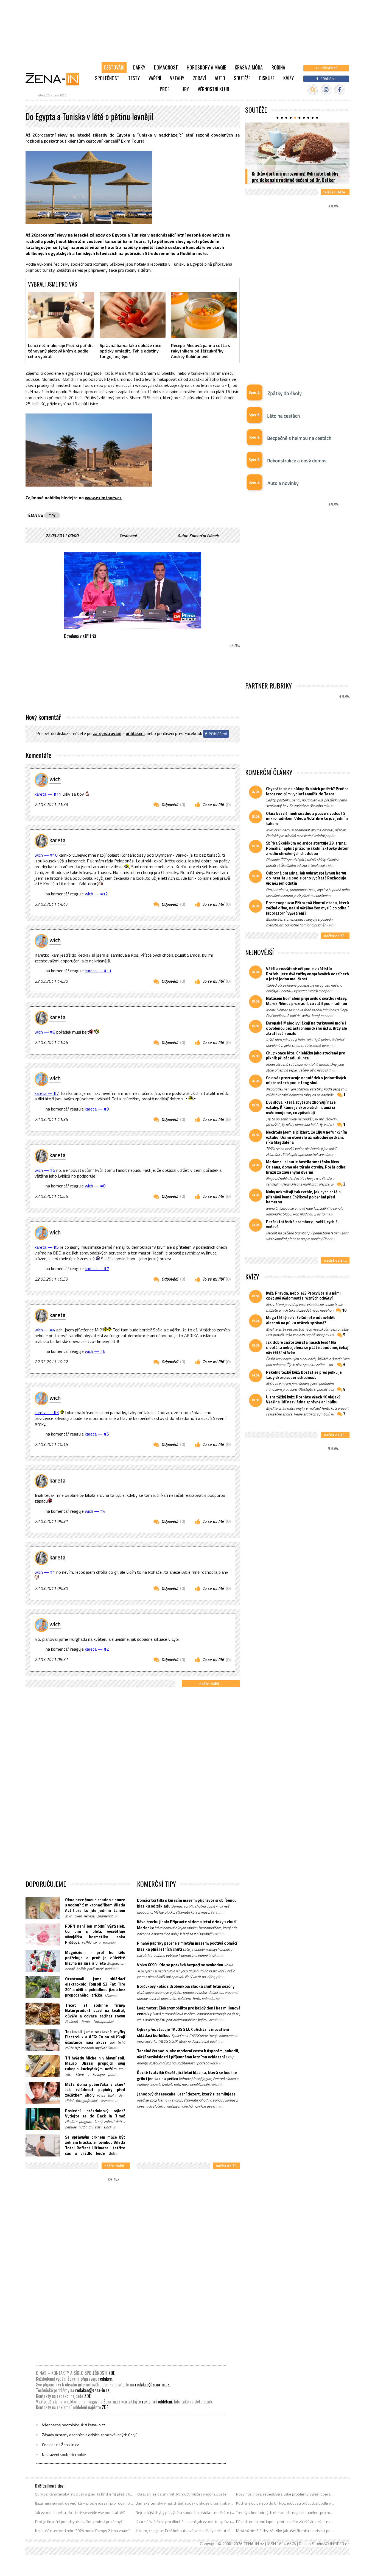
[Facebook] (339, 90)
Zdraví (199, 78)
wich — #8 (45, 1032)
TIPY (52, 515)
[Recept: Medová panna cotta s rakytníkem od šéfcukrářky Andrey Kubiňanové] (204, 315)
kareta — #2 (97, 1649)
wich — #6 (45, 1170)
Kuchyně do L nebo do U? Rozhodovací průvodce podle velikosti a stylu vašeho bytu (285, 2503)
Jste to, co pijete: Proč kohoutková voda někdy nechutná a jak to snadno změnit (185, 2531)
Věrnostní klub (213, 89)
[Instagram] (326, 90)
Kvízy (289, 78)
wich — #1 (45, 1572)
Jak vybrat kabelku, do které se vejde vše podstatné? (80, 2513)
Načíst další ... (211, 1683)
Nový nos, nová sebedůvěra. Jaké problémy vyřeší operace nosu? (285, 2494)
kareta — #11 (48, 794)
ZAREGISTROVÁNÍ (107, 734)
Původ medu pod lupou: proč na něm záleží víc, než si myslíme (285, 2522)
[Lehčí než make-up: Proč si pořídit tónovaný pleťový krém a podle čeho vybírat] (61, 315)
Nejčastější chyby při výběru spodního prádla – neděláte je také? (185, 2513)
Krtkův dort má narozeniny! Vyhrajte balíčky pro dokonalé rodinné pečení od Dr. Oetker (295, 177)
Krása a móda (249, 67)
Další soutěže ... (335, 192)
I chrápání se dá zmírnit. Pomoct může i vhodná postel (181, 2494)
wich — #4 (45, 1330)
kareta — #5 (47, 1247)
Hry (185, 89)
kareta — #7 (47, 1093)
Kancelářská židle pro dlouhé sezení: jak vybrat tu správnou (185, 2522)
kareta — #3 (47, 1412)
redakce (105, 2379)
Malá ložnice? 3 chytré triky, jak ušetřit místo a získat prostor (285, 2531)
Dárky (139, 67)
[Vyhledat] (313, 90)
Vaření (155, 78)
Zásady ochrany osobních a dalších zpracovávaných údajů (90, 2435)
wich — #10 (46, 855)
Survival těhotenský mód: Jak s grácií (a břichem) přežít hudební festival (84, 2494)
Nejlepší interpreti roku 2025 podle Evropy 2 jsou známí (82, 2531)
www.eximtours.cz (103, 498)
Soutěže (242, 78)
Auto (220, 78)
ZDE (112, 2373)
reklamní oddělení (157, 2402)
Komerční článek (204, 535)
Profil (166, 89)
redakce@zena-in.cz (152, 2385)
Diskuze (267, 78)
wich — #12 (96, 894)
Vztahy (177, 78)
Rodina (278, 67)
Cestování (114, 67)
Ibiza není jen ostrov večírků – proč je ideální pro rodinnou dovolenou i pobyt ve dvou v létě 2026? (84, 2503)
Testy (134, 78)
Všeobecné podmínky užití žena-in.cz (74, 2425)
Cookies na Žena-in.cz (60, 2445)
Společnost (107, 78)
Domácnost (166, 67)
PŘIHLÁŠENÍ (135, 734)
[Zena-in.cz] (56, 79)
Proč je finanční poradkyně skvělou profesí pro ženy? (79, 2522)
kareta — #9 (97, 1109)
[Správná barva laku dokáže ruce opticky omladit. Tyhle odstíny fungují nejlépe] (133, 315)
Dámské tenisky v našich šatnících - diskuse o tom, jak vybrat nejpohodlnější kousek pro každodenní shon (185, 2503)
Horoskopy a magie (206, 67)
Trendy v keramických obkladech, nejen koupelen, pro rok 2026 (285, 2513)
